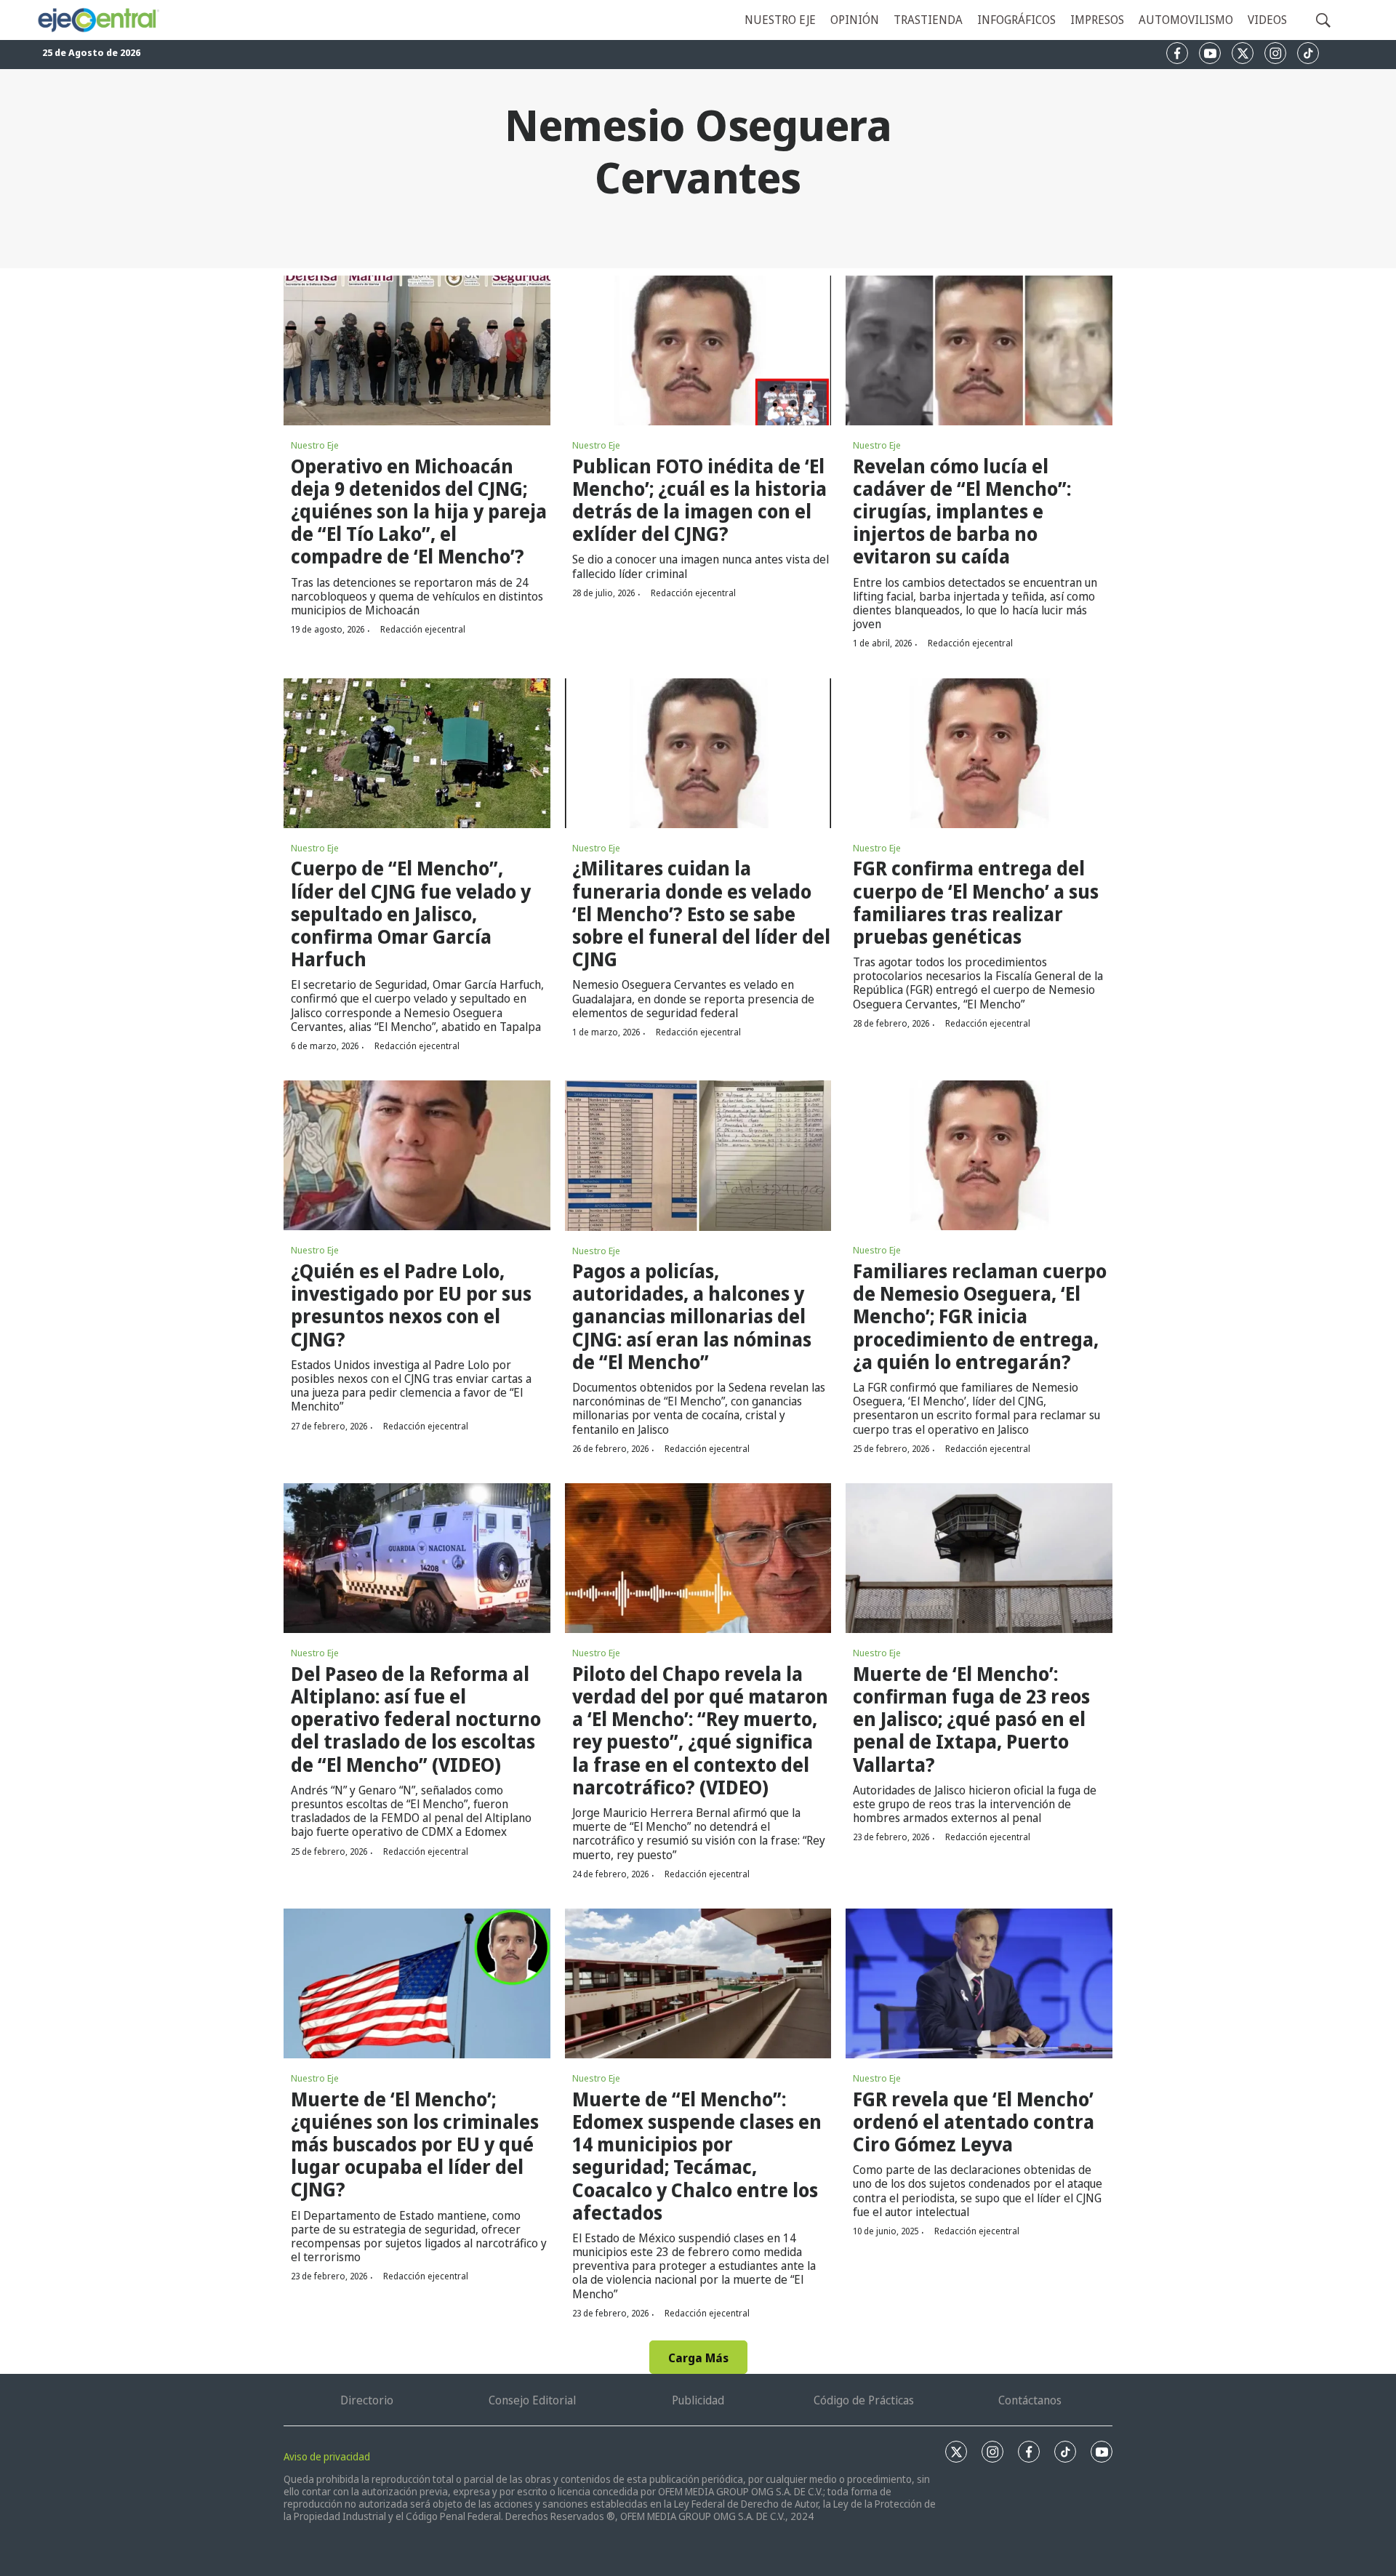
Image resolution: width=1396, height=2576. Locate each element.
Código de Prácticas (864, 2400)
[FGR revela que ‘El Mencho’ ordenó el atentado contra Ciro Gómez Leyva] (979, 1983)
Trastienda (928, 20)
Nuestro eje (780, 20)
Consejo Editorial (532, 2400)
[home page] (98, 20)
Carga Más (698, 2358)
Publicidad (698, 2400)
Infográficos (1016, 20)
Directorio (367, 2400)
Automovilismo (1186, 20)
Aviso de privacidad (327, 2456)
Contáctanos (1030, 2400)
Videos (1267, 20)
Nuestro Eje (315, 445)
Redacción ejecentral (423, 629)
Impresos (1097, 20)
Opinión (855, 20)
